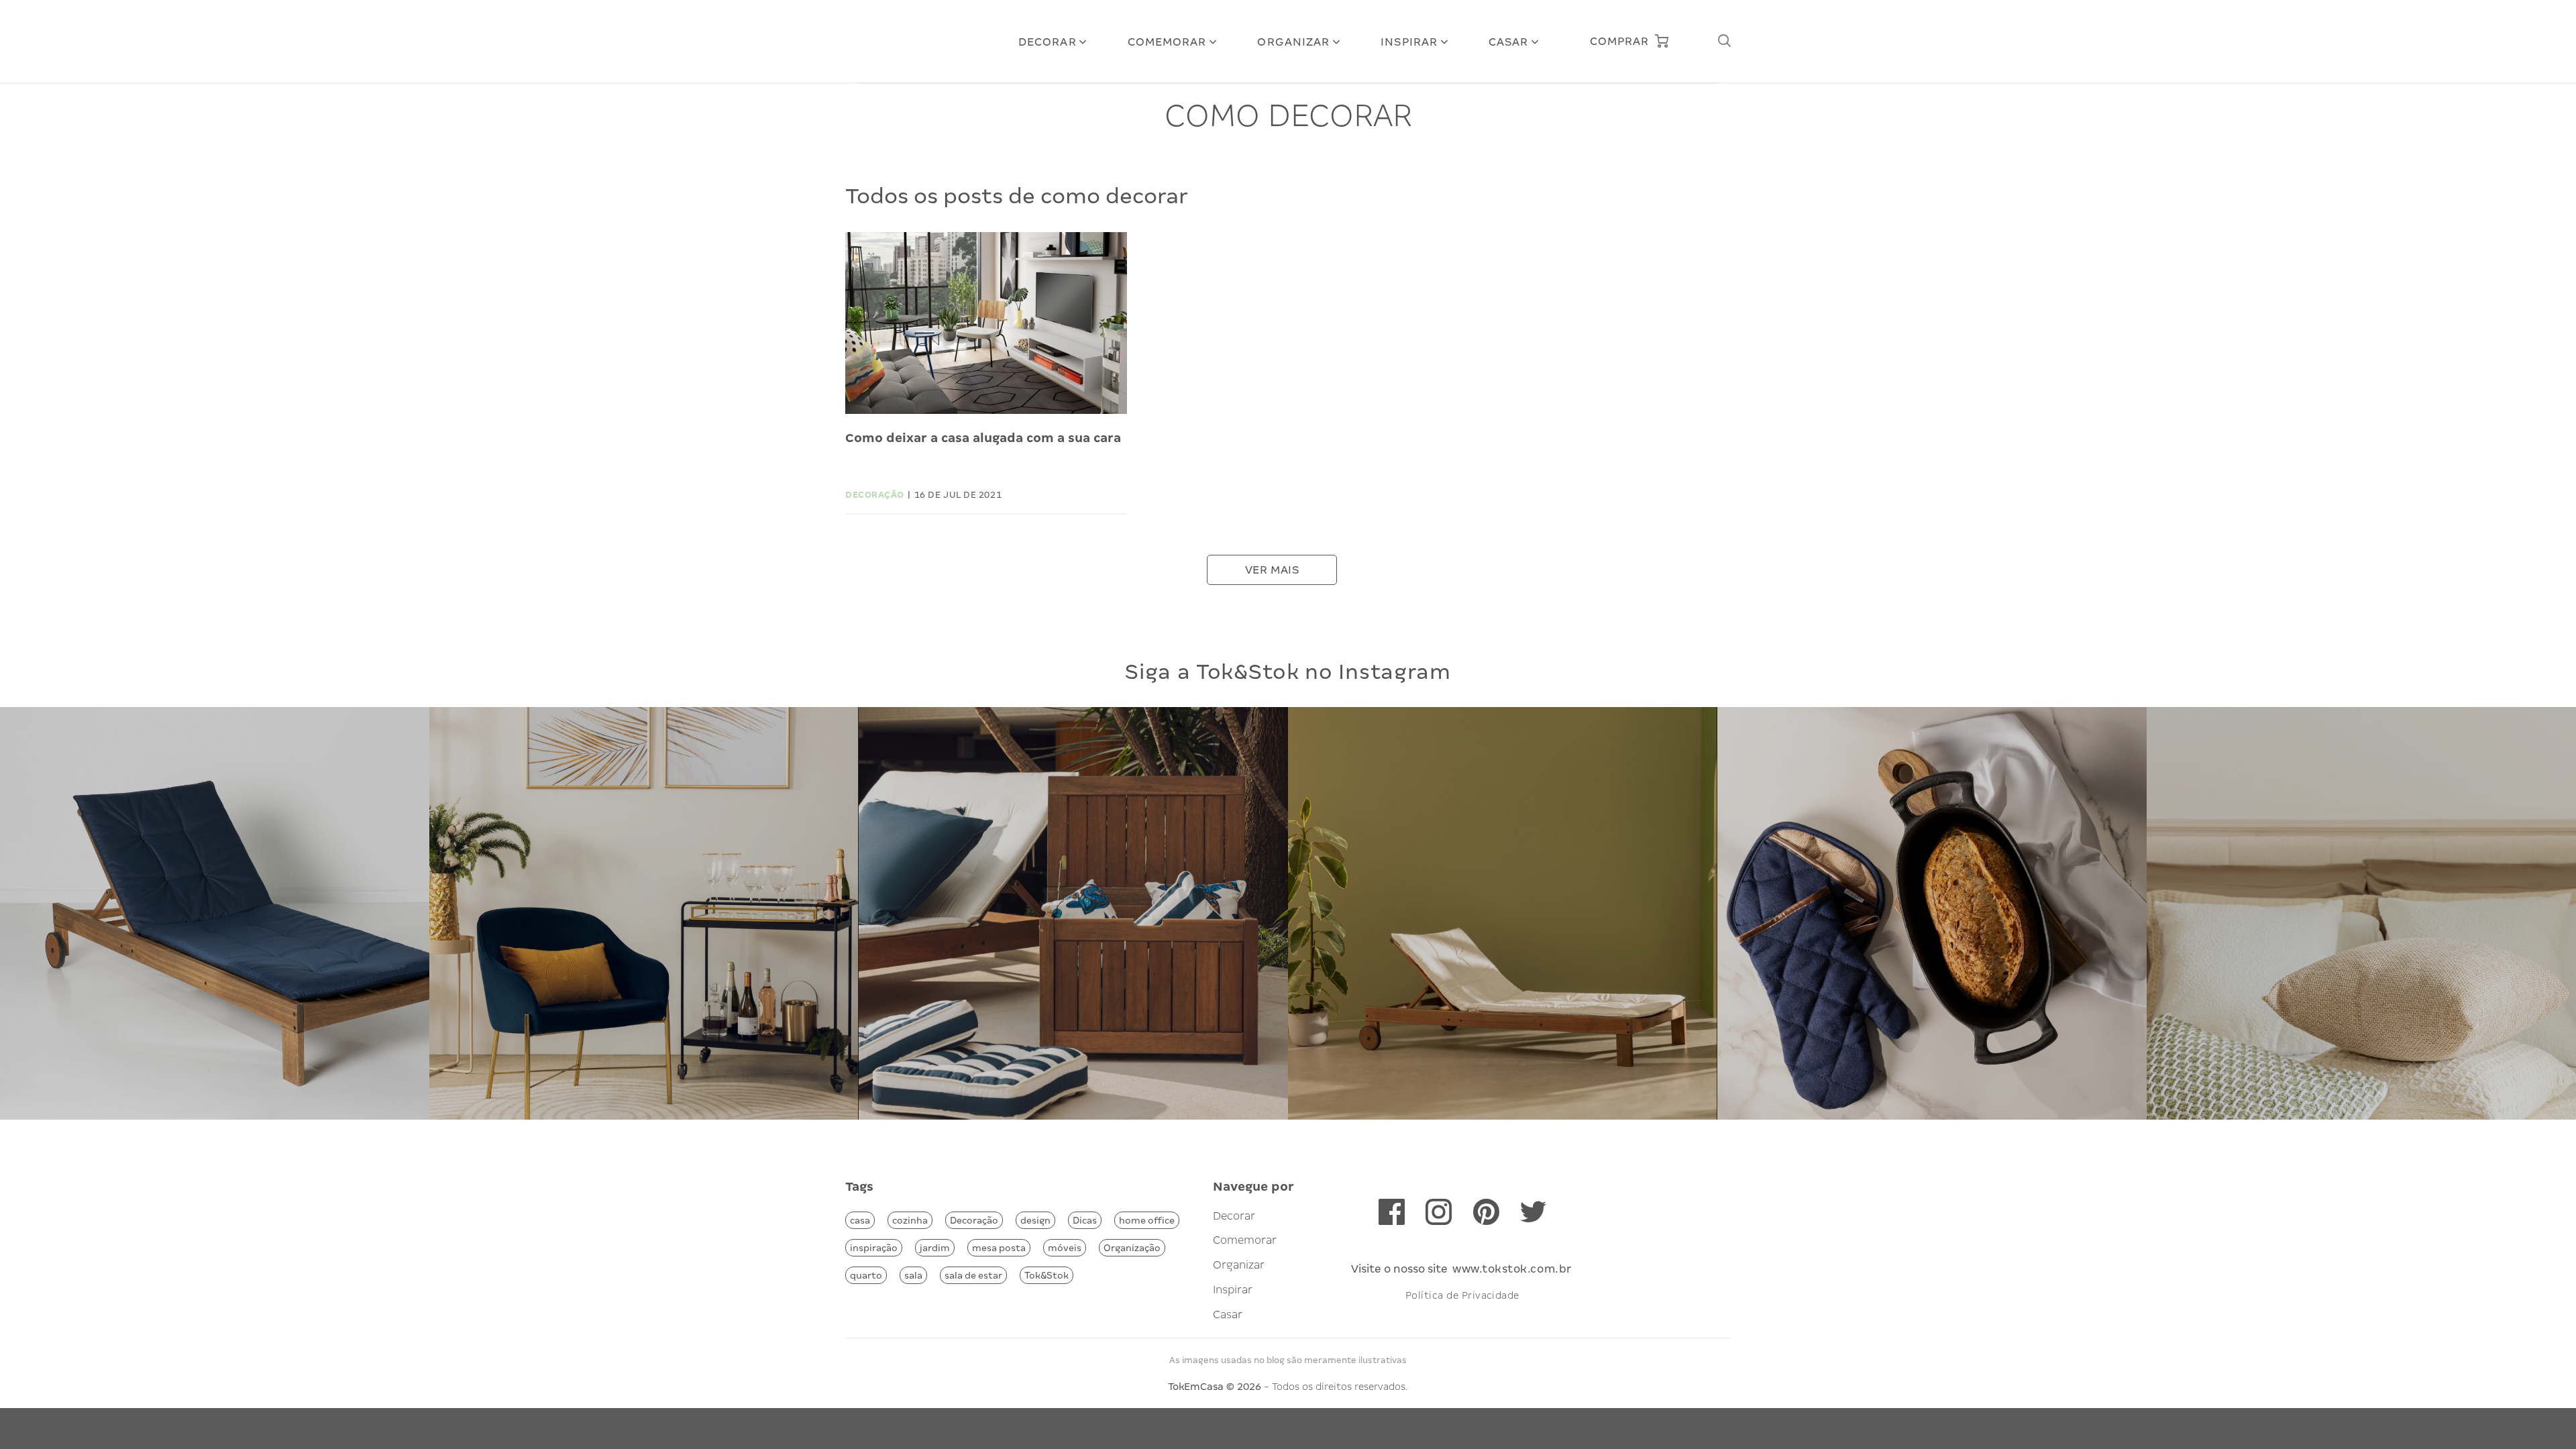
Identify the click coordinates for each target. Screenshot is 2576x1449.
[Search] (1724, 41)
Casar (1509, 42)
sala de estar (973, 1275)
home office (1147, 1220)
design (1035, 1220)
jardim (935, 1248)
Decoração (974, 1220)
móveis (1065, 1248)
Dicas (1085, 1220)
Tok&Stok (1046, 1275)
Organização (1132, 1248)
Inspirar (1409, 42)
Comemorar (1167, 42)
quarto (866, 1275)
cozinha (910, 1220)
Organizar (1293, 42)
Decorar (1048, 42)
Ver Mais (1272, 570)
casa (860, 1220)
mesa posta (999, 1248)
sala (913, 1275)
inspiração (874, 1248)
